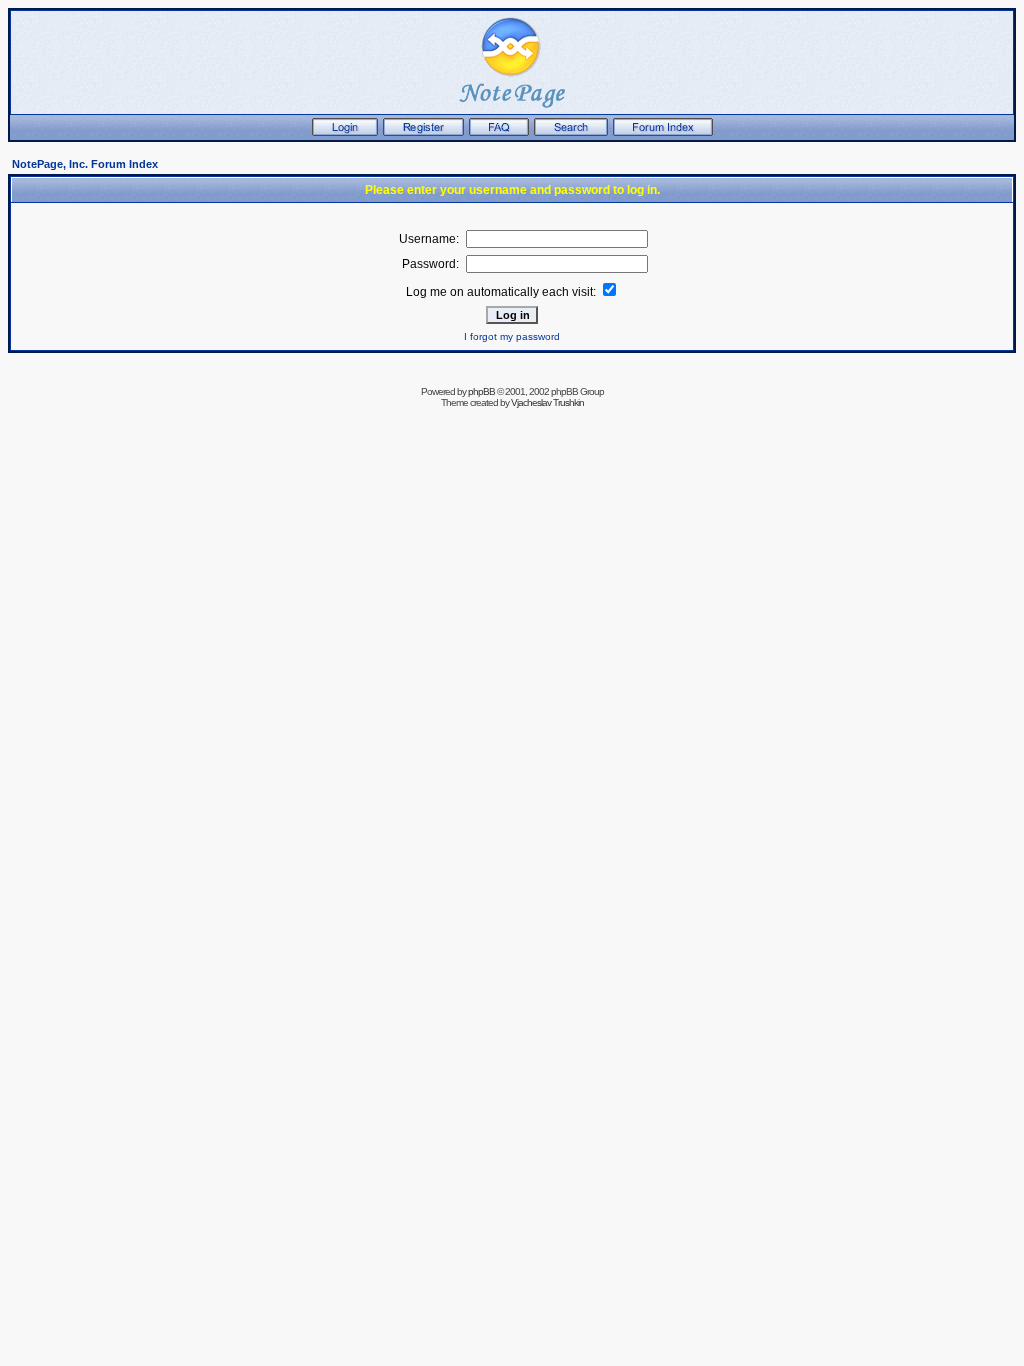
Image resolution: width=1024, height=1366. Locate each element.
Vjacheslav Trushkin (547, 402)
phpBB (481, 391)
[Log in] (345, 132)
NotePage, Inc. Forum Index (85, 164)
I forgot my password (512, 336)
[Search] (571, 132)
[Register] (423, 132)
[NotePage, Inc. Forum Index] (663, 132)
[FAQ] (499, 132)
